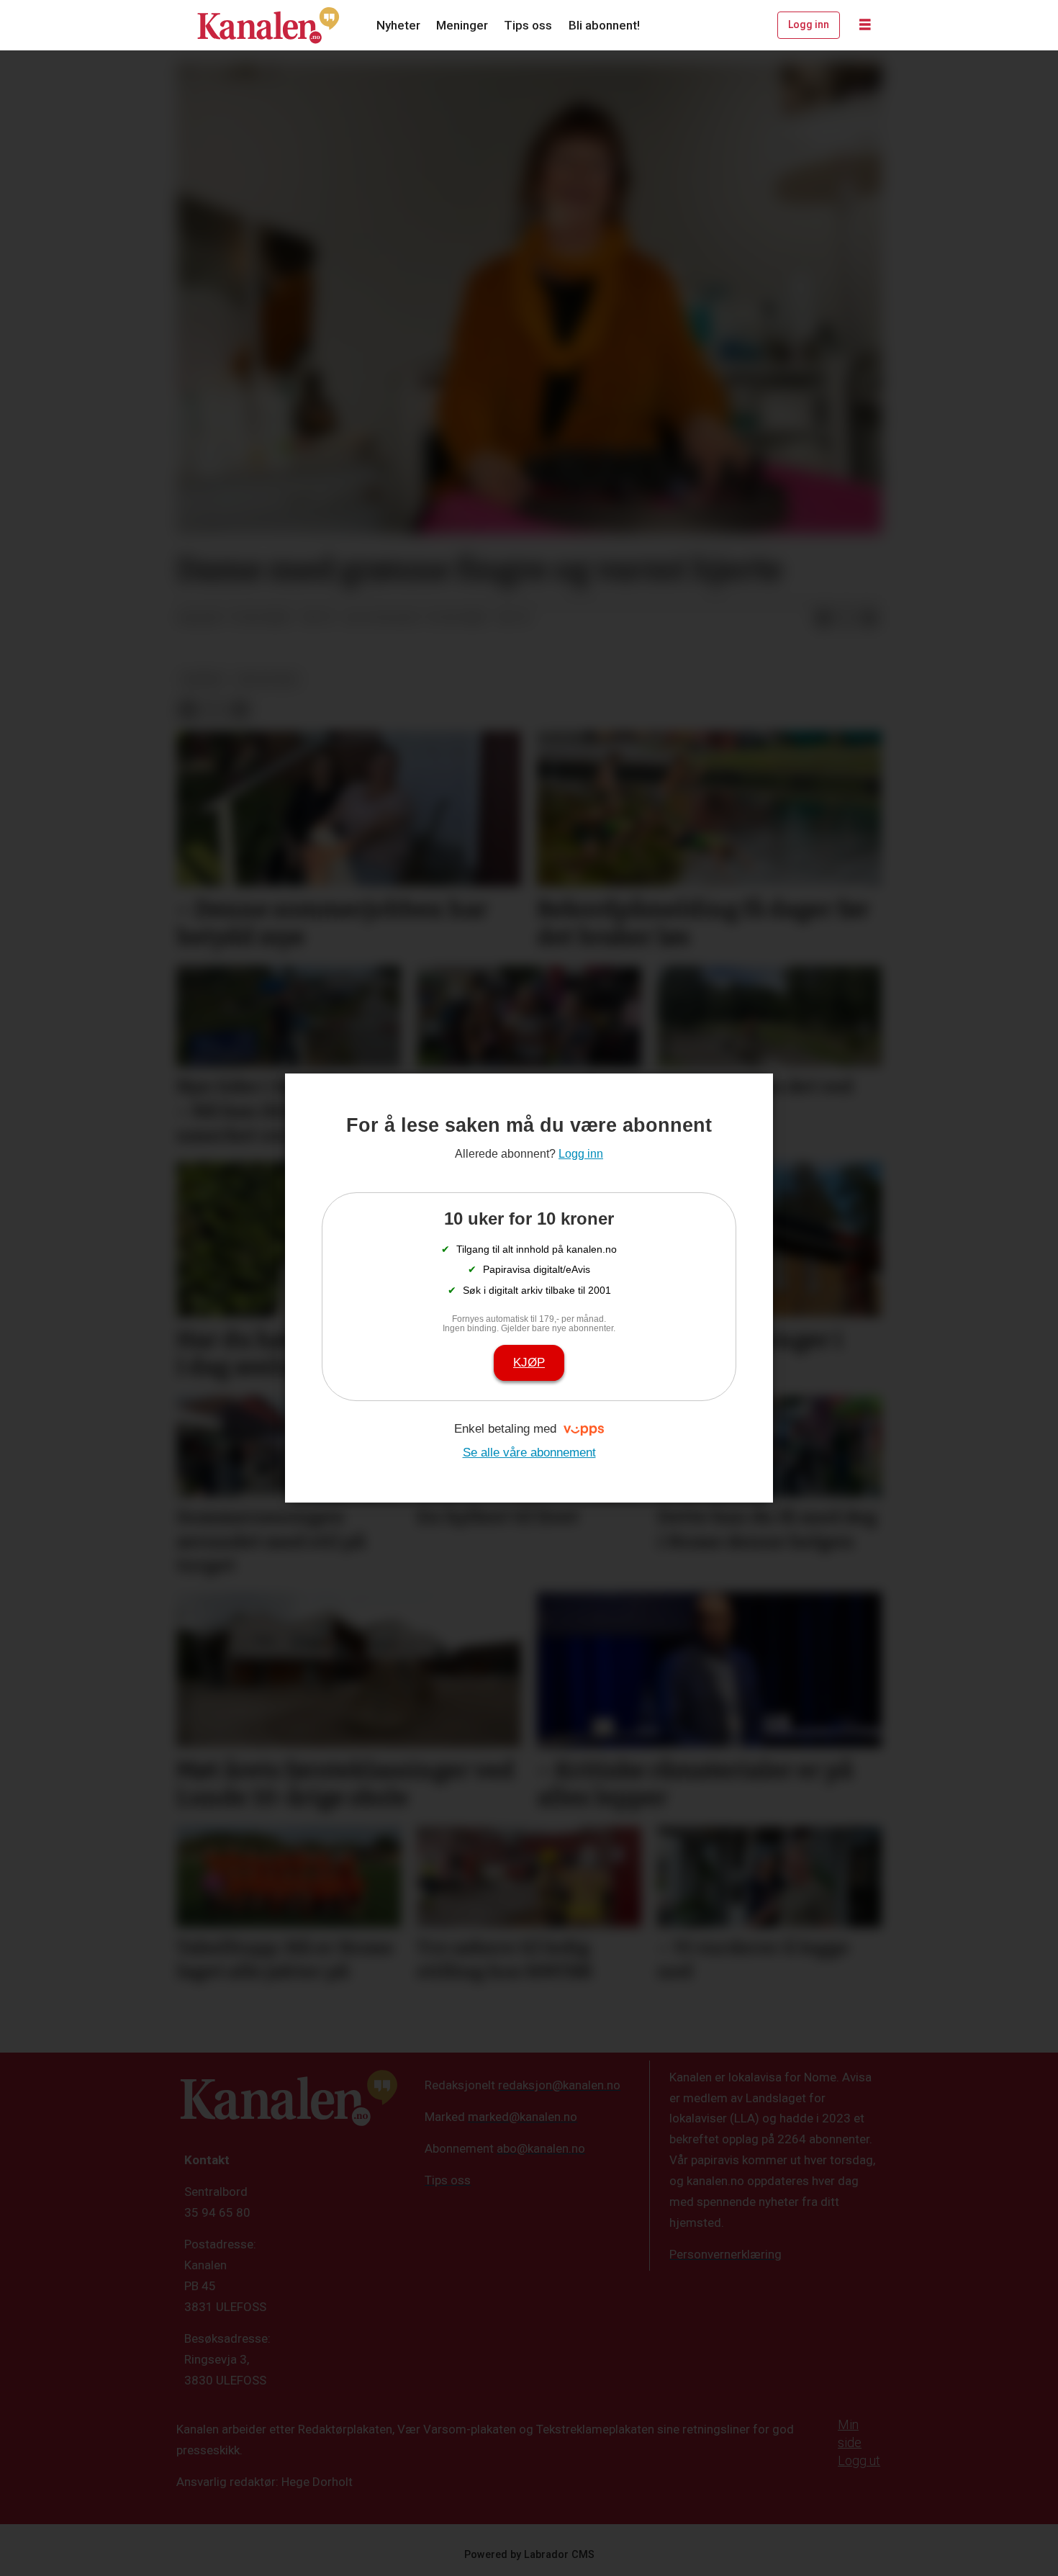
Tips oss (528, 25)
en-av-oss (268, 679)
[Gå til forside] (268, 25)
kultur (202, 679)
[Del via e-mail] (869, 618)
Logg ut (859, 2460)
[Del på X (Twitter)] (846, 618)
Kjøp (529, 1363)
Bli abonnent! (604, 25)
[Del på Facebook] (823, 618)
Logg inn (809, 24)
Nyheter (398, 25)
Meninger (462, 25)
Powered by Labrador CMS (529, 2555)
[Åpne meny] (865, 25)
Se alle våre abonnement (529, 1453)
